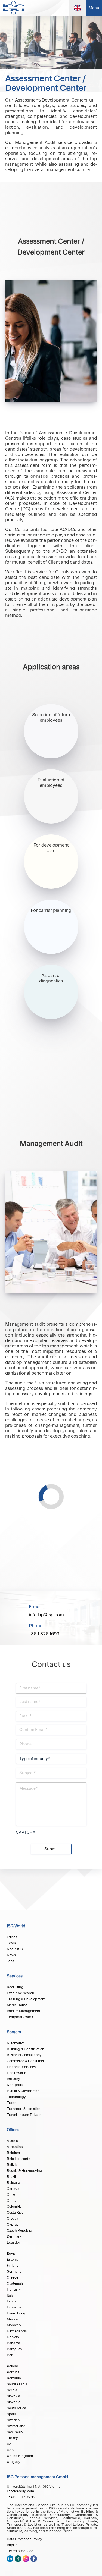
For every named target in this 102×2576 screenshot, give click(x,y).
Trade (12, 2103)
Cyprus (13, 2225)
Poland (13, 2366)
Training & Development (26, 1999)
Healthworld (17, 2073)
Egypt (12, 2254)
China (12, 2201)
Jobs (10, 1961)
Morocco (14, 2325)
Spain (11, 2414)
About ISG (15, 1949)
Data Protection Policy (24, 2539)
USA (10, 2450)
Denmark (14, 2236)
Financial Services (21, 2067)
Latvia (12, 2301)
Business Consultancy (24, 2055)
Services (15, 1976)
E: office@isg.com (20, 2491)
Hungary (14, 2289)
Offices (12, 1937)
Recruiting (15, 1987)
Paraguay (15, 2349)
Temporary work (20, 2017)
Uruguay (14, 2462)
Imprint (13, 2545)
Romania (14, 2378)
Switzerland (16, 2426)
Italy (10, 2295)
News (11, 1955)
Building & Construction (26, 2049)
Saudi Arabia (17, 2384)
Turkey (12, 2438)
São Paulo (15, 2432)
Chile (11, 2195)
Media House (17, 2005)
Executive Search (21, 1993)
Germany (14, 2272)
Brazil (11, 2177)
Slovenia (14, 2402)
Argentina (15, 2147)
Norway (13, 2337)
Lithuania (14, 2307)
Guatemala (15, 2283)
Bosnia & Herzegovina (24, 2171)
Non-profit (15, 2085)
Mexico (12, 2319)
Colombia (14, 2207)
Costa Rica (15, 2213)
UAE (10, 2444)
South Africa (16, 2408)
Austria (12, 2141)
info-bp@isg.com (46, 1615)
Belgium (13, 2153)
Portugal (14, 2372)
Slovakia (13, 2396)
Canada (13, 2189)
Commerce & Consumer (26, 2061)
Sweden (13, 2420)
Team (11, 1943)
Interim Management (24, 2011)
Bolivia (12, 2165)
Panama (13, 2343)
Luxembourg (17, 2313)
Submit (51, 1849)
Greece (13, 2277)
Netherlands (17, 2331)
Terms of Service (20, 2551)
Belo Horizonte (18, 2159)
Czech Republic (19, 2231)
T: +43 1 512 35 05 (21, 2497)
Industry (13, 2079)
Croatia (13, 2219)
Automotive (16, 2043)
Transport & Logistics (24, 2109)
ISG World (16, 1926)
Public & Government (24, 2091)
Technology (16, 2097)
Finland (13, 2266)
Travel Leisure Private (24, 2115)
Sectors (14, 2032)
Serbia (12, 2390)
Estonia (13, 2260)
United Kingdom (20, 2456)
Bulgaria (13, 2183)
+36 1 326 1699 (44, 1634)
